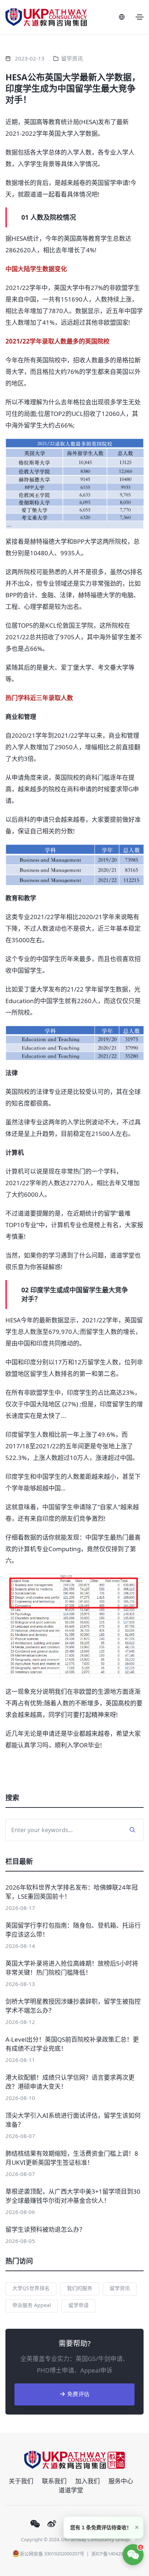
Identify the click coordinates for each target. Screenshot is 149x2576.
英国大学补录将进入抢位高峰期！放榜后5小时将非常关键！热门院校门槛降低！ (72, 1968)
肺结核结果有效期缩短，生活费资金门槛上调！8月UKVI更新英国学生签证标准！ (72, 2158)
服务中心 (121, 2481)
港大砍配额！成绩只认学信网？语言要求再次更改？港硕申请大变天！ (70, 2082)
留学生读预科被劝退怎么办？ (45, 2229)
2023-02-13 (30, 58)
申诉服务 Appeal (32, 2305)
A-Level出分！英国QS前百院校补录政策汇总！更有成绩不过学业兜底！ (72, 2044)
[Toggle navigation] (140, 17)
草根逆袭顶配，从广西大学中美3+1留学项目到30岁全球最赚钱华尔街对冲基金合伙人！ (73, 2196)
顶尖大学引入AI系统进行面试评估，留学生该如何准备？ (73, 2120)
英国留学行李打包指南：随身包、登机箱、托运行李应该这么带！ (73, 1930)
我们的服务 (80, 2288)
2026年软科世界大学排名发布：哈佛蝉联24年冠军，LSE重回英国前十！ (72, 1892)
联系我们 (54, 2481)
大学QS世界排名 (31, 2288)
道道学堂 (71, 2490)
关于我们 (21, 2481)
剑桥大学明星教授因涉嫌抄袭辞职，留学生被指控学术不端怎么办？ (73, 2006)
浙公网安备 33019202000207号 (52, 2554)
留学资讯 (72, 58)
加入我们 (88, 2481)
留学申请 (78, 2305)
